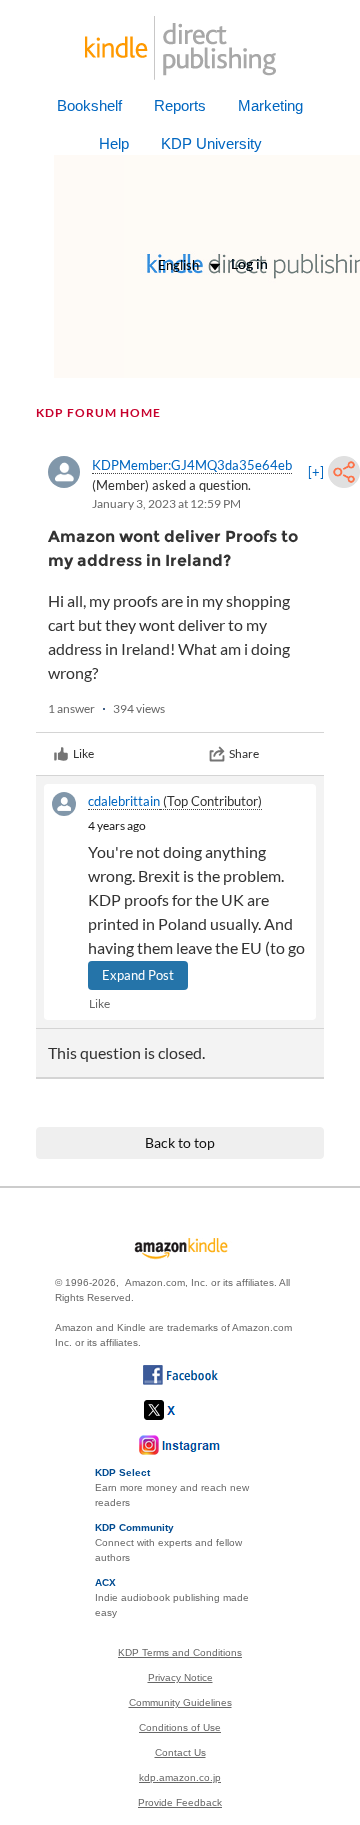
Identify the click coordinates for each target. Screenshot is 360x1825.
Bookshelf (89, 105)
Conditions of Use (180, 1727)
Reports (180, 105)
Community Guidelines (180, 1702)
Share (244, 753)
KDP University (211, 143)
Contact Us (180, 1752)
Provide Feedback (180, 1802)
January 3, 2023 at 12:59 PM (166, 503)
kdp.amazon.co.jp (180, 1777)
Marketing (270, 105)
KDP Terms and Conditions (180, 1652)
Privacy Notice (180, 1677)
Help (114, 143)
